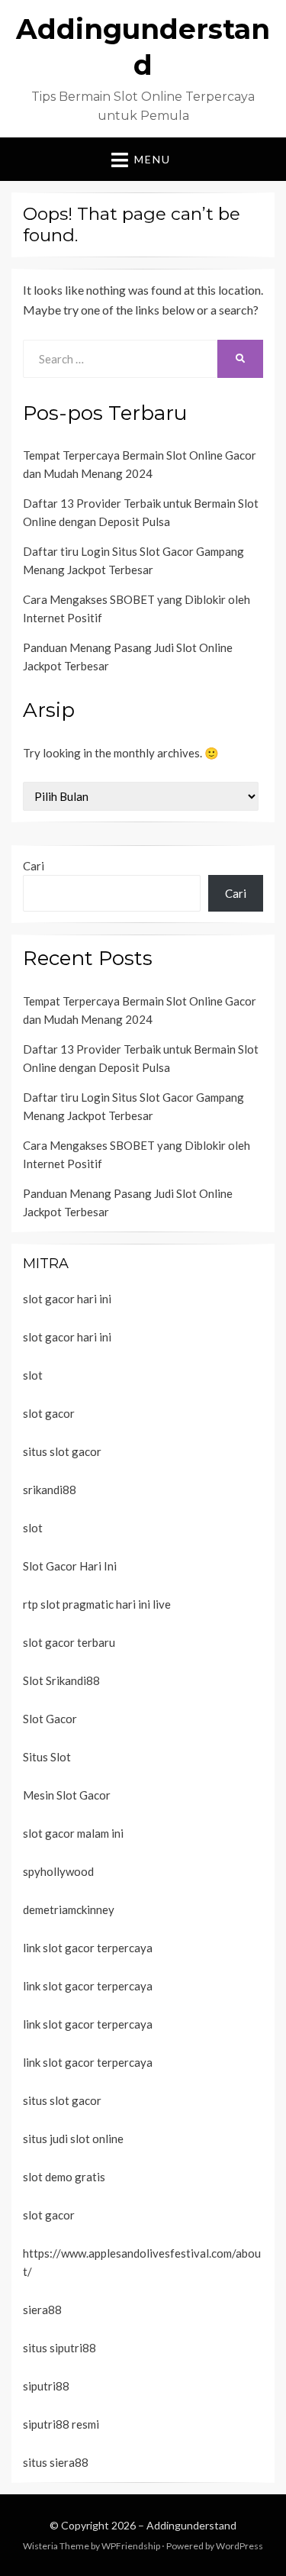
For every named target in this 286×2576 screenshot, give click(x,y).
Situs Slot (47, 1757)
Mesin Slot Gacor (67, 1795)
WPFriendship (131, 2546)
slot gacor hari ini (67, 1299)
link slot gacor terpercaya (88, 1948)
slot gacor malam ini (73, 1833)
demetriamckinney (69, 1909)
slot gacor (49, 1413)
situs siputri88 (59, 2348)
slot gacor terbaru (69, 1642)
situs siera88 (56, 2462)
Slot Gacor (50, 1719)
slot (33, 1375)
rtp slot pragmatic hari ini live (97, 1604)
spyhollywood (58, 1871)
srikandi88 (50, 1490)
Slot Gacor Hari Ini (70, 1566)
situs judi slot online (73, 2139)
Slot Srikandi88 (61, 1680)
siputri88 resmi (61, 2424)
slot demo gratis (64, 2177)
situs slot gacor (62, 1451)
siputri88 (46, 2386)
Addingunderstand (191, 2525)
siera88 (42, 2310)
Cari (34, 866)
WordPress (239, 2546)
